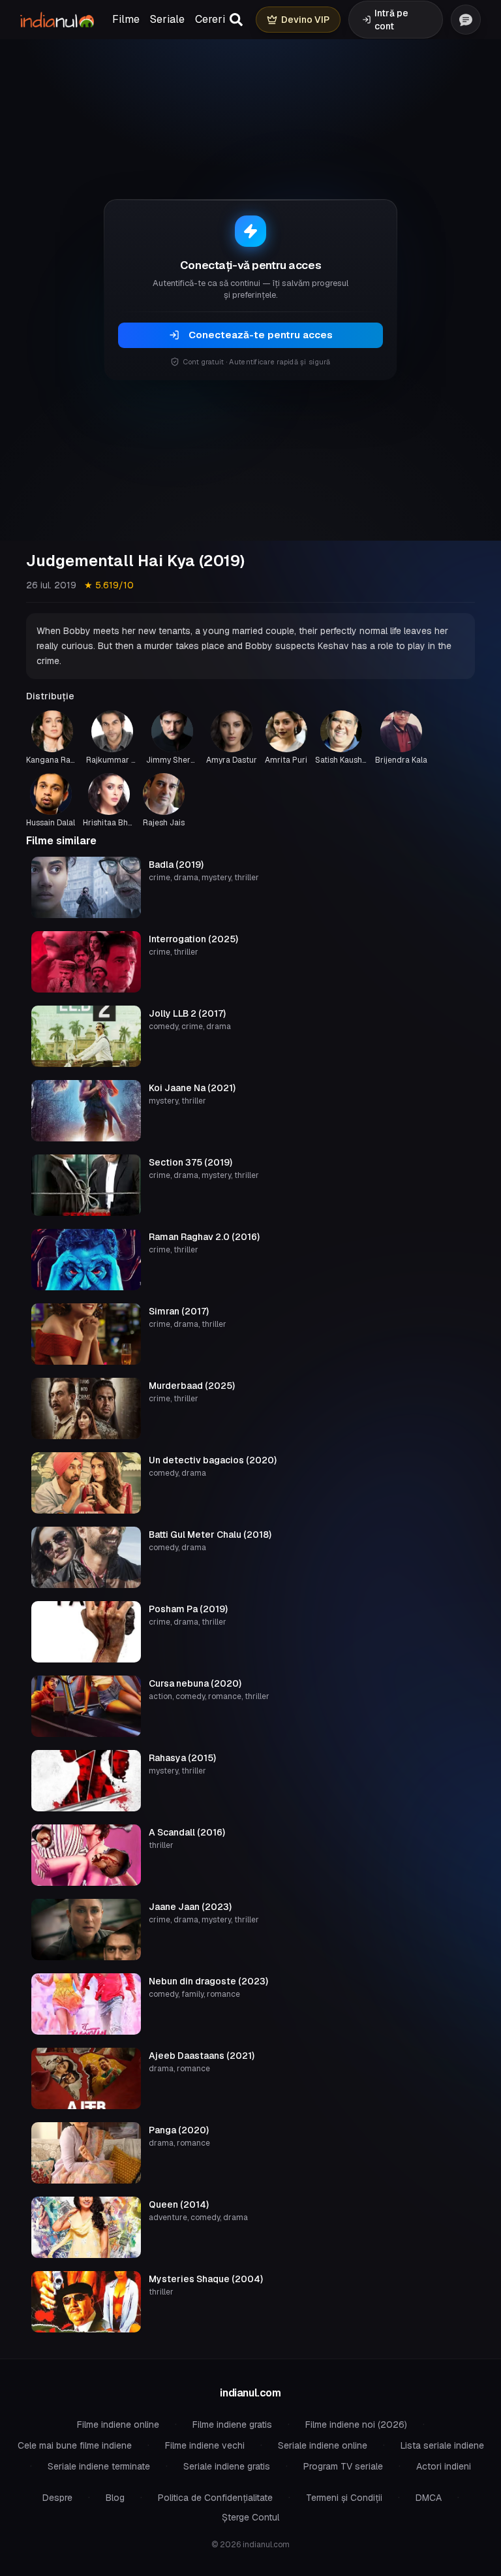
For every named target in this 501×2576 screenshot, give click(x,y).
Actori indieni (444, 2466)
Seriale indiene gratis (227, 2466)
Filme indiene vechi (205, 2445)
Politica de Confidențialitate (215, 2498)
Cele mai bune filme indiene (75, 2445)
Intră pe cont (391, 20)
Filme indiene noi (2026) (356, 2425)
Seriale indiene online (323, 2445)
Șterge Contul (250, 2517)
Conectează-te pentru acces (261, 335)
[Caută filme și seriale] (236, 20)
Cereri (210, 19)
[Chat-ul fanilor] (466, 20)
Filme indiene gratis (232, 2425)
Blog (115, 2498)
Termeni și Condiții (344, 2498)
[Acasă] (57, 20)
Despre (57, 2498)
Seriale (167, 19)
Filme (126, 19)
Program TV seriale (343, 2466)
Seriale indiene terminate (99, 2466)
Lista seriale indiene (442, 2445)
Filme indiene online (118, 2425)
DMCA (429, 2498)
